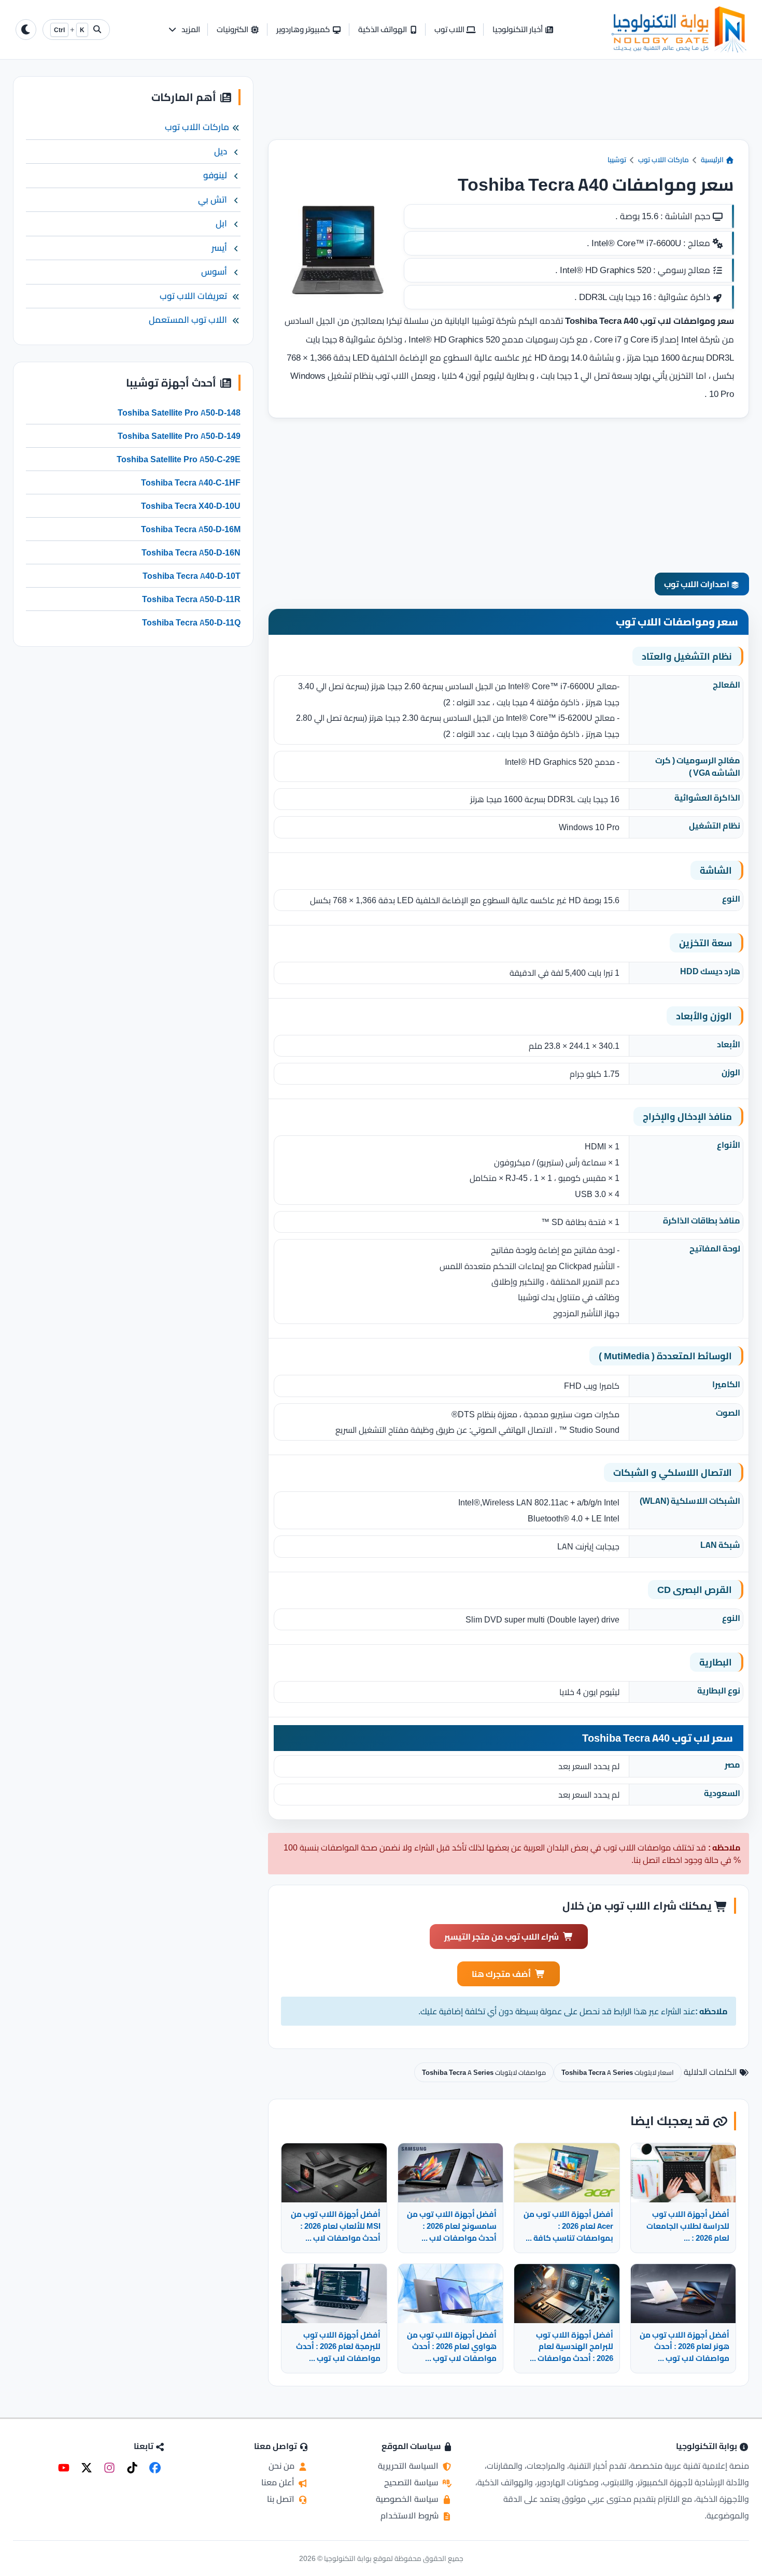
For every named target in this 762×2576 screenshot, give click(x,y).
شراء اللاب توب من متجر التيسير (502, 1937)
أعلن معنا (279, 2482)
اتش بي (213, 200)
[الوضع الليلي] (26, 30)
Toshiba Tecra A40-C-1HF (191, 482)
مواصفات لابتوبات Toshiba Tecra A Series (484, 2072)
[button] (184, 30)
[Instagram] (109, 2468)
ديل (221, 151)
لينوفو (215, 175)
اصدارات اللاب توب (697, 584)
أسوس (214, 272)
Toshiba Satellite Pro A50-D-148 (179, 412)
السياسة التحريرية (409, 2466)
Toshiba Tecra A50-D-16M (191, 529)
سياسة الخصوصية (408, 2499)
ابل (221, 223)
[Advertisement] (509, 108)
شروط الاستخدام (411, 2515)
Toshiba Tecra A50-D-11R (191, 599)
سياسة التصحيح (412, 2482)
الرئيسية (713, 160)
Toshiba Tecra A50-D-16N (191, 552)
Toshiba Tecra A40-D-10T (192, 576)
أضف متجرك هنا (501, 1974)
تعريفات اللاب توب (193, 296)
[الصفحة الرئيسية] (679, 30)
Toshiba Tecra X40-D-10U (191, 506)
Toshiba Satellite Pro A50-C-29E (179, 459)
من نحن (283, 2466)
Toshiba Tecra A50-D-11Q (191, 622)
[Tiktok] (132, 2468)
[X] (87, 2468)
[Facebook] (155, 2468)
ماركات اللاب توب (664, 160)
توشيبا (617, 160)
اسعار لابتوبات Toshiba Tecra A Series (618, 2072)
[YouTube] (64, 2468)
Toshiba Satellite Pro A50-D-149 (179, 436)
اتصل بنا (282, 2499)
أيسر (219, 248)
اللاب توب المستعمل (188, 320)
